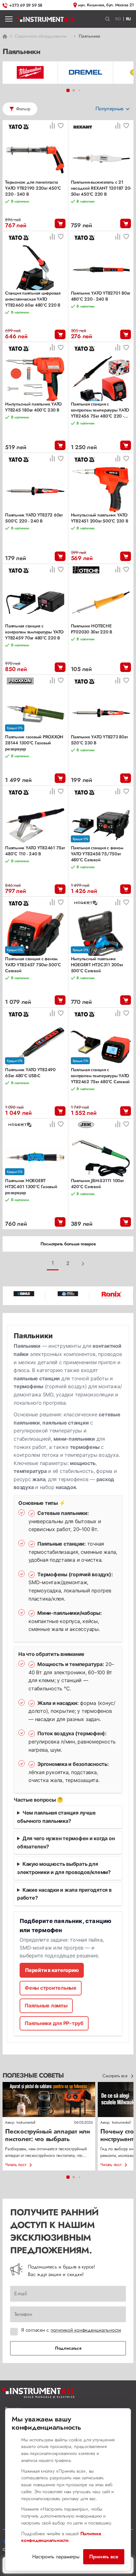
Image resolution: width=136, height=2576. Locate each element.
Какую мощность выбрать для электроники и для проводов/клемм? (64, 1868)
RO (118, 19)
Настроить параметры (56, 2557)
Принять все (104, 2557)
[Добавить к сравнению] (52, 126)
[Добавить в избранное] (61, 126)
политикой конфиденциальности (86, 2330)
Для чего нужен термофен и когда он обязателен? (66, 1842)
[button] (108, 19)
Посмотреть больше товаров (68, 1244)
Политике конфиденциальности (61, 2537)
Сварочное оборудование (40, 36)
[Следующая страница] (83, 1264)
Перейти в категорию (52, 1970)
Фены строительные (51, 1988)
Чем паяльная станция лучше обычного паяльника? (56, 1817)
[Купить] (60, 223)
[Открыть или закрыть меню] (9, 19)
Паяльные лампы (46, 2005)
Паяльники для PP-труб (54, 2023)
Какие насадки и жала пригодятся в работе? (64, 1894)
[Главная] (46, 19)
